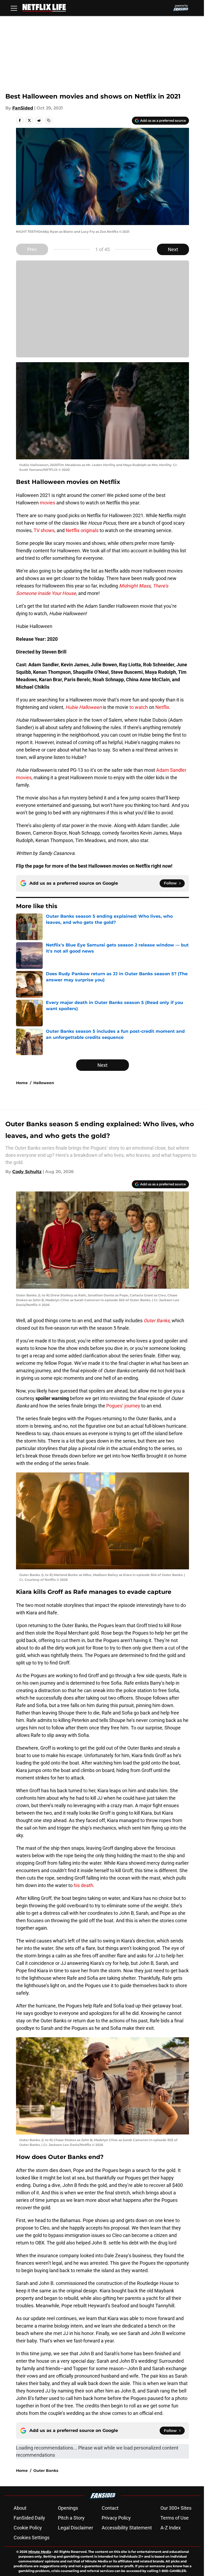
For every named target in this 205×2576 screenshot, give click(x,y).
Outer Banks (46, 2471)
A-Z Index (171, 2528)
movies (47, 503)
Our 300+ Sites (176, 2508)
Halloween (44, 1083)
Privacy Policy (116, 2518)
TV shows (44, 530)
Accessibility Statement (127, 2528)
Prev (32, 249)
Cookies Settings (31, 2538)
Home (22, 1083)
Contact (110, 2508)
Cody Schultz (27, 1172)
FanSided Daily (29, 2518)
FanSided (23, 108)
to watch (139, 707)
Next (173, 249)
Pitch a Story (71, 2518)
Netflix (162, 707)
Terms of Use (175, 2518)
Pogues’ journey (123, 1406)
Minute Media (40, 2552)
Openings (68, 2508)
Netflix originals (82, 530)
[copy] (49, 120)
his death (83, 1885)
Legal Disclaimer (76, 2528)
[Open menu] (14, 8)
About (20, 2508)
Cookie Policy (28, 2528)
